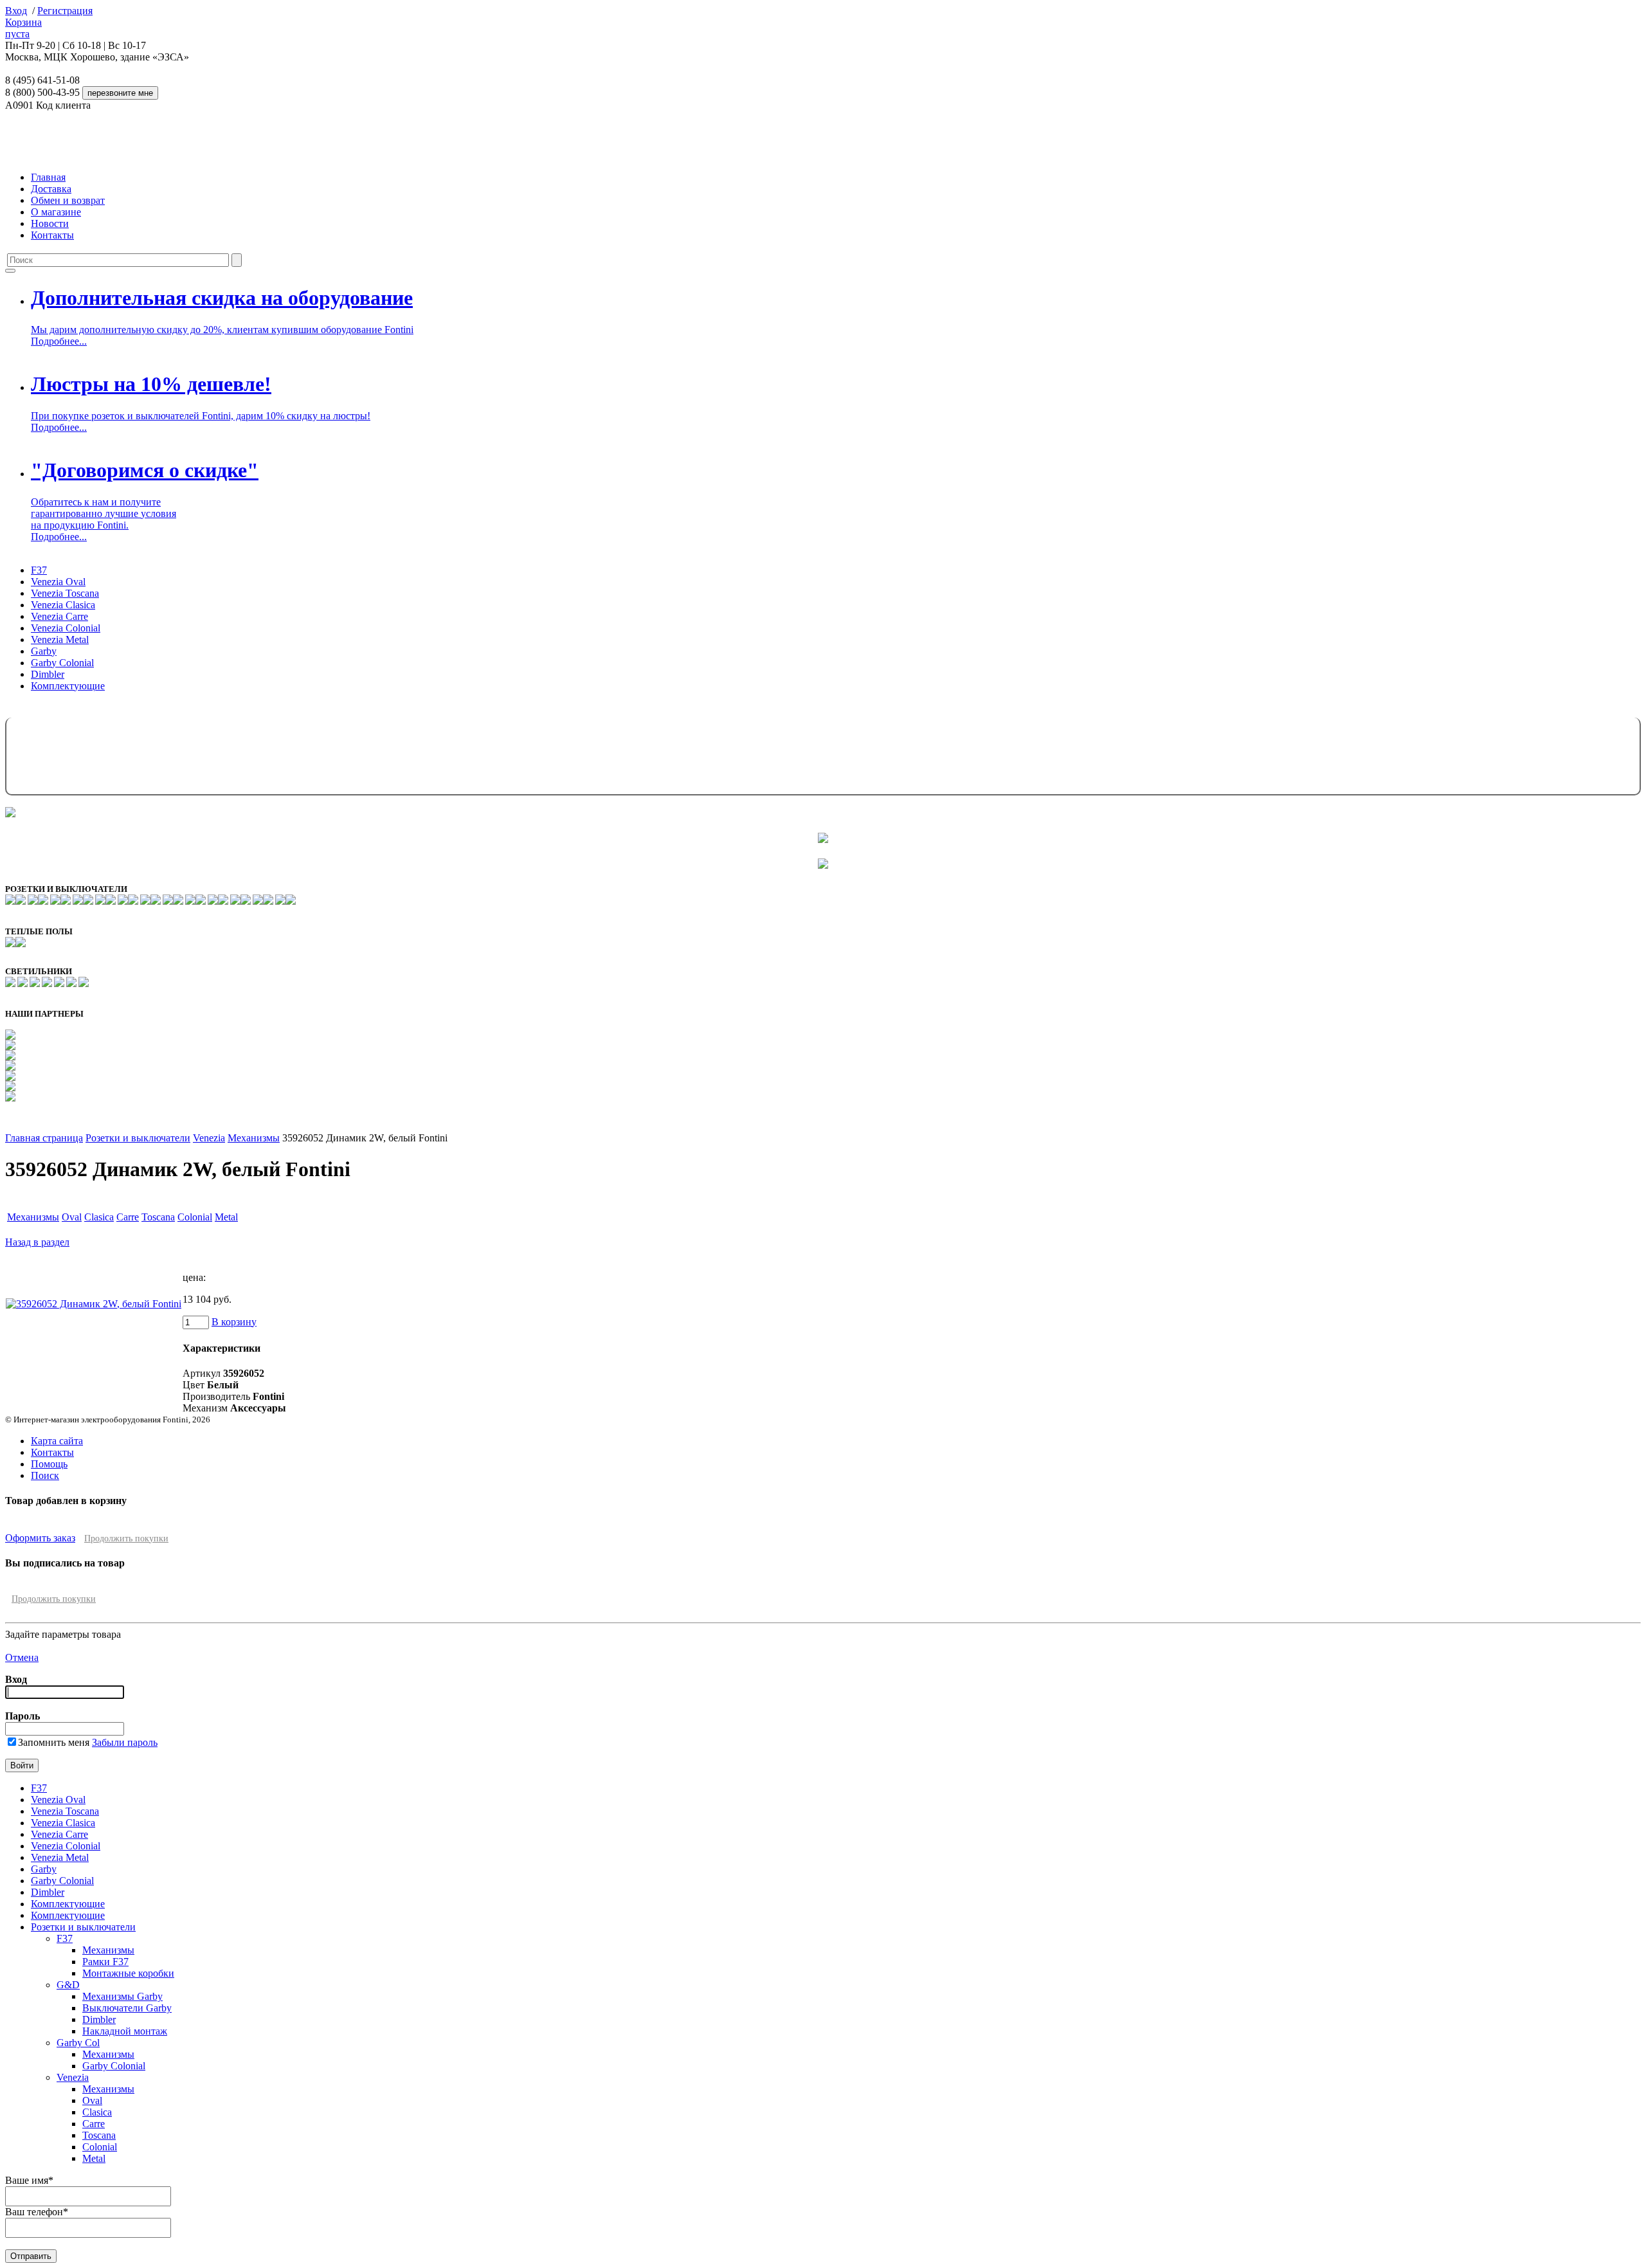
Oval (72, 1217)
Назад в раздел (37, 1242)
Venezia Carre (59, 616)
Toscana (158, 1217)
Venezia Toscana (65, 593)
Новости (50, 223)
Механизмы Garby (122, 1996)
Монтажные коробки (128, 1973)
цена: (194, 1277)
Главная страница (44, 1138)
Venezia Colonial (66, 628)
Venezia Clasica (63, 605)
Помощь (49, 1464)
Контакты (52, 235)
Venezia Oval (58, 582)
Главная (48, 177)
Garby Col (78, 2043)
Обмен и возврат (68, 200)
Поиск (45, 1475)
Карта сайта (57, 1441)
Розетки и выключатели (138, 1138)
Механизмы (254, 1138)
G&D (68, 1985)
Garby (44, 651)
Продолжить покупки (126, 1538)
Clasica (99, 1217)
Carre (128, 1217)
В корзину (234, 1322)
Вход (16, 11)
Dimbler (48, 674)
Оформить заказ (40, 1538)
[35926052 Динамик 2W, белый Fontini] (94, 1304)
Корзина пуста (23, 28)
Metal (226, 1217)
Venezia (209, 1138)
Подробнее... (59, 341)
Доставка (51, 189)
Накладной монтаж (125, 2031)
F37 (39, 570)
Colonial (195, 1217)
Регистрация (65, 11)
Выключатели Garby (127, 2008)
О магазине (56, 212)
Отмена (22, 1657)
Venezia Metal (60, 640)
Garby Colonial (62, 663)
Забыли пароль (125, 1742)
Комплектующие (68, 686)
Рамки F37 (105, 1962)
